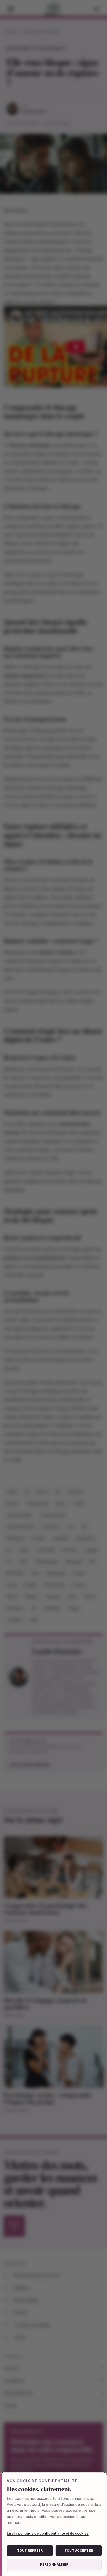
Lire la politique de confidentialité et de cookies (48, 2533)
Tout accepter (79, 2550)
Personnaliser (54, 2564)
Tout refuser (30, 2550)
